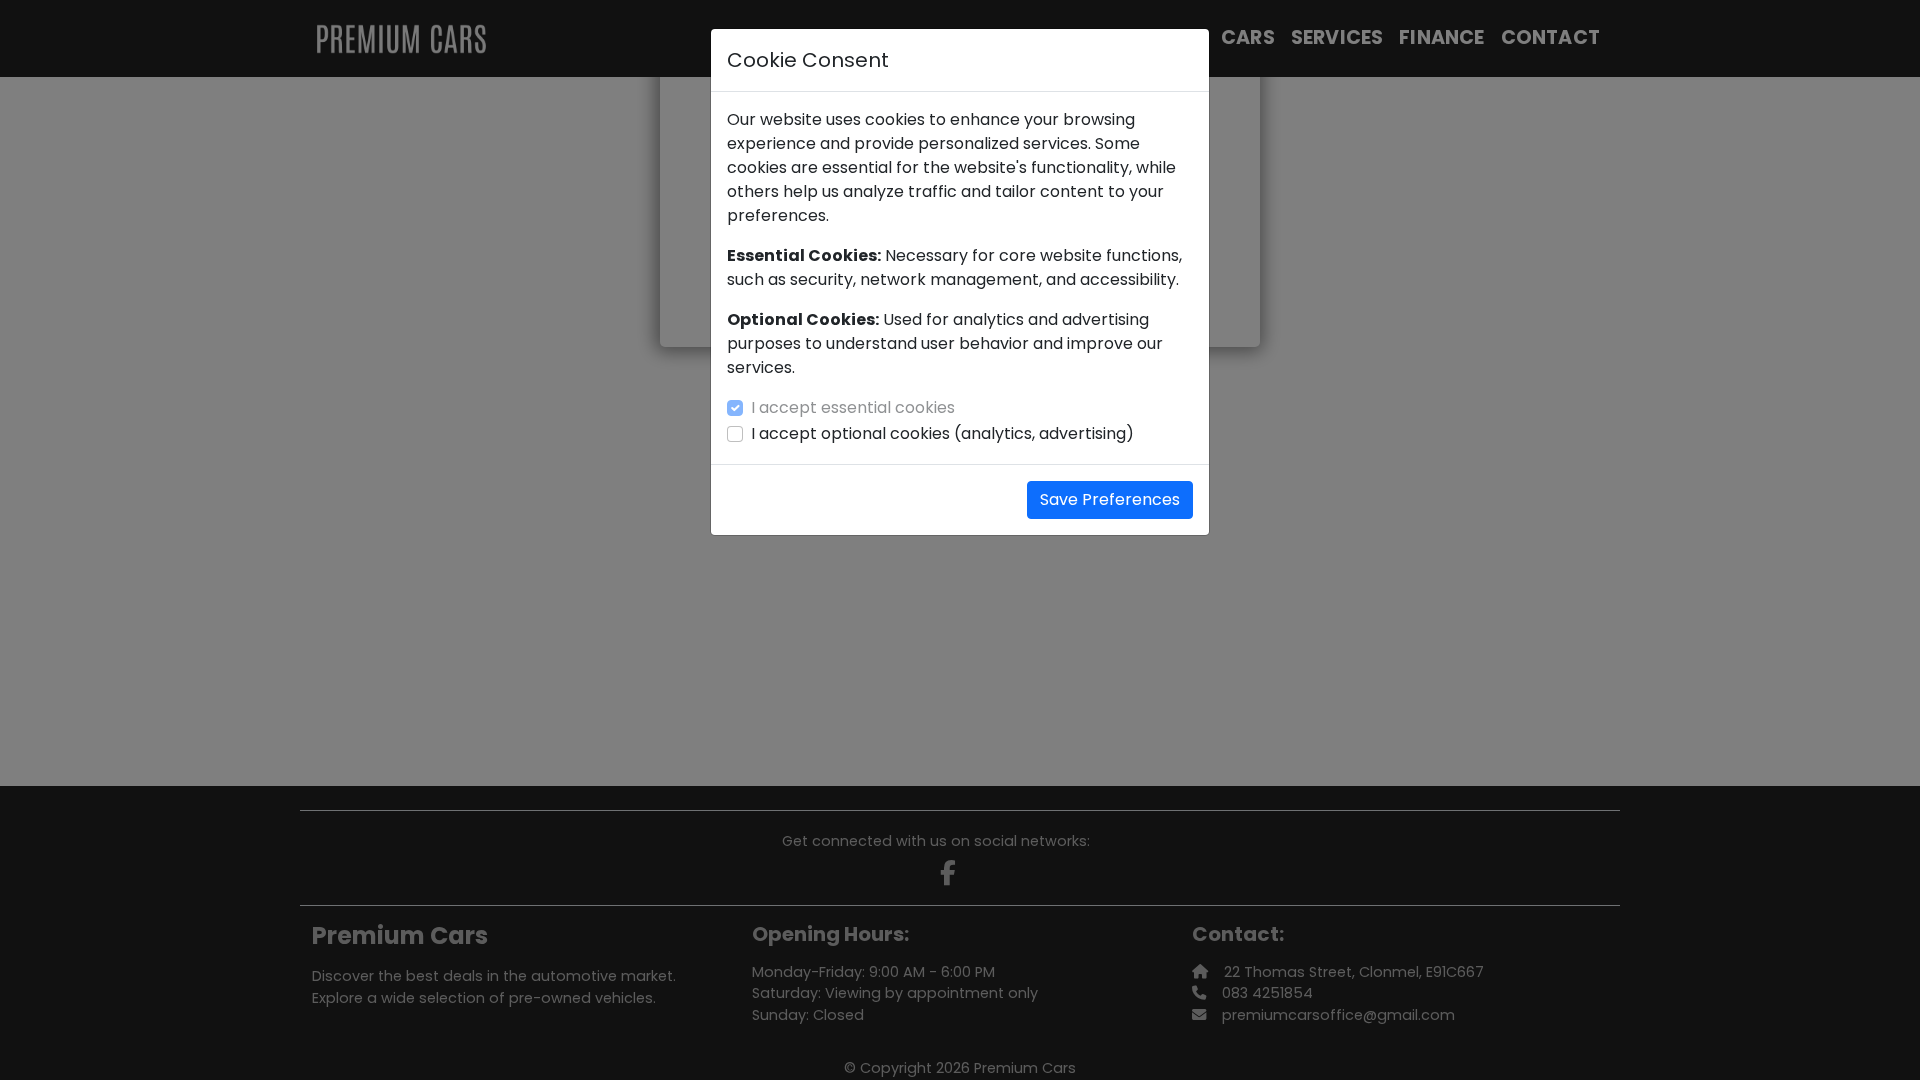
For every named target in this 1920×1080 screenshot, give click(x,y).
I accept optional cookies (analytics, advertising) (942, 433)
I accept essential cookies (853, 407)
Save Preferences (1110, 499)
